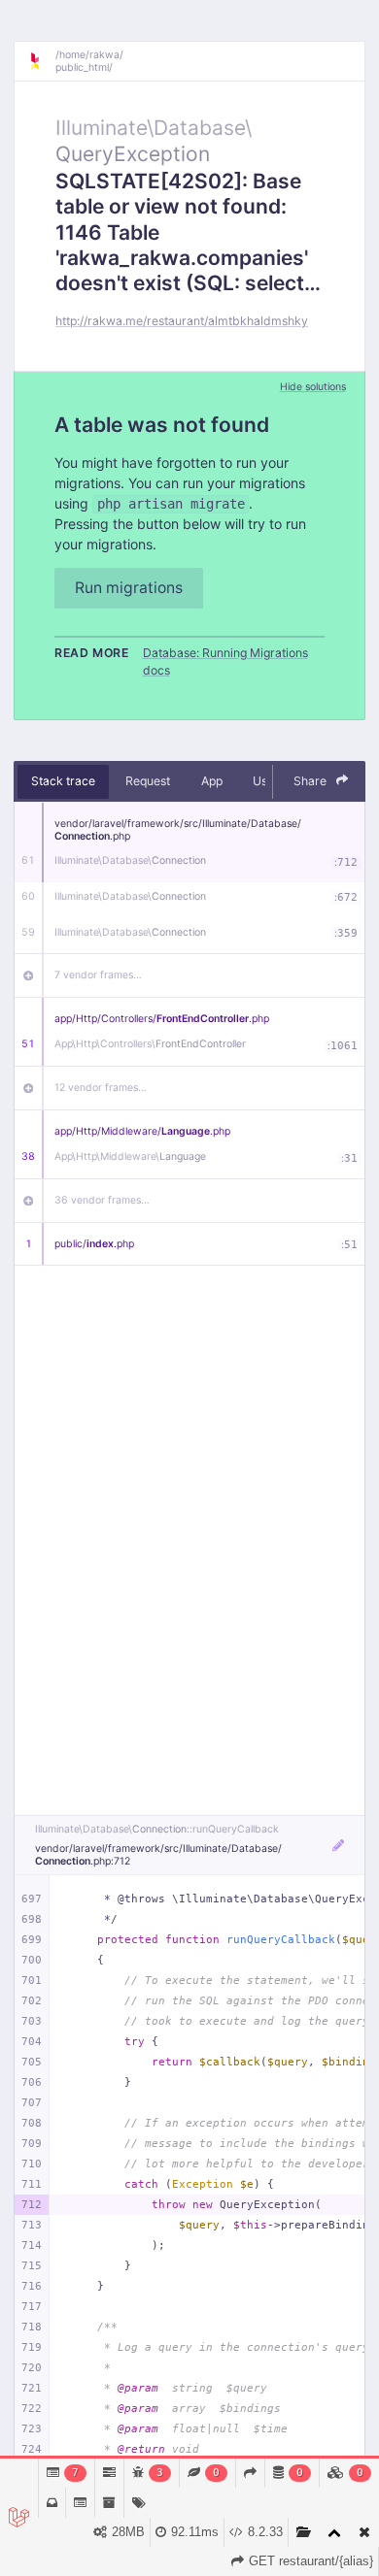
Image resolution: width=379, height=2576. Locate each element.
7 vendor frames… (98, 975)
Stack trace (63, 781)
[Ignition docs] (42, 61)
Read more (92, 653)
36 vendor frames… (102, 1200)
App (212, 781)
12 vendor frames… (101, 1088)
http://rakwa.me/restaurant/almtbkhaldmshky (182, 321)
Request (148, 781)
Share (311, 781)
